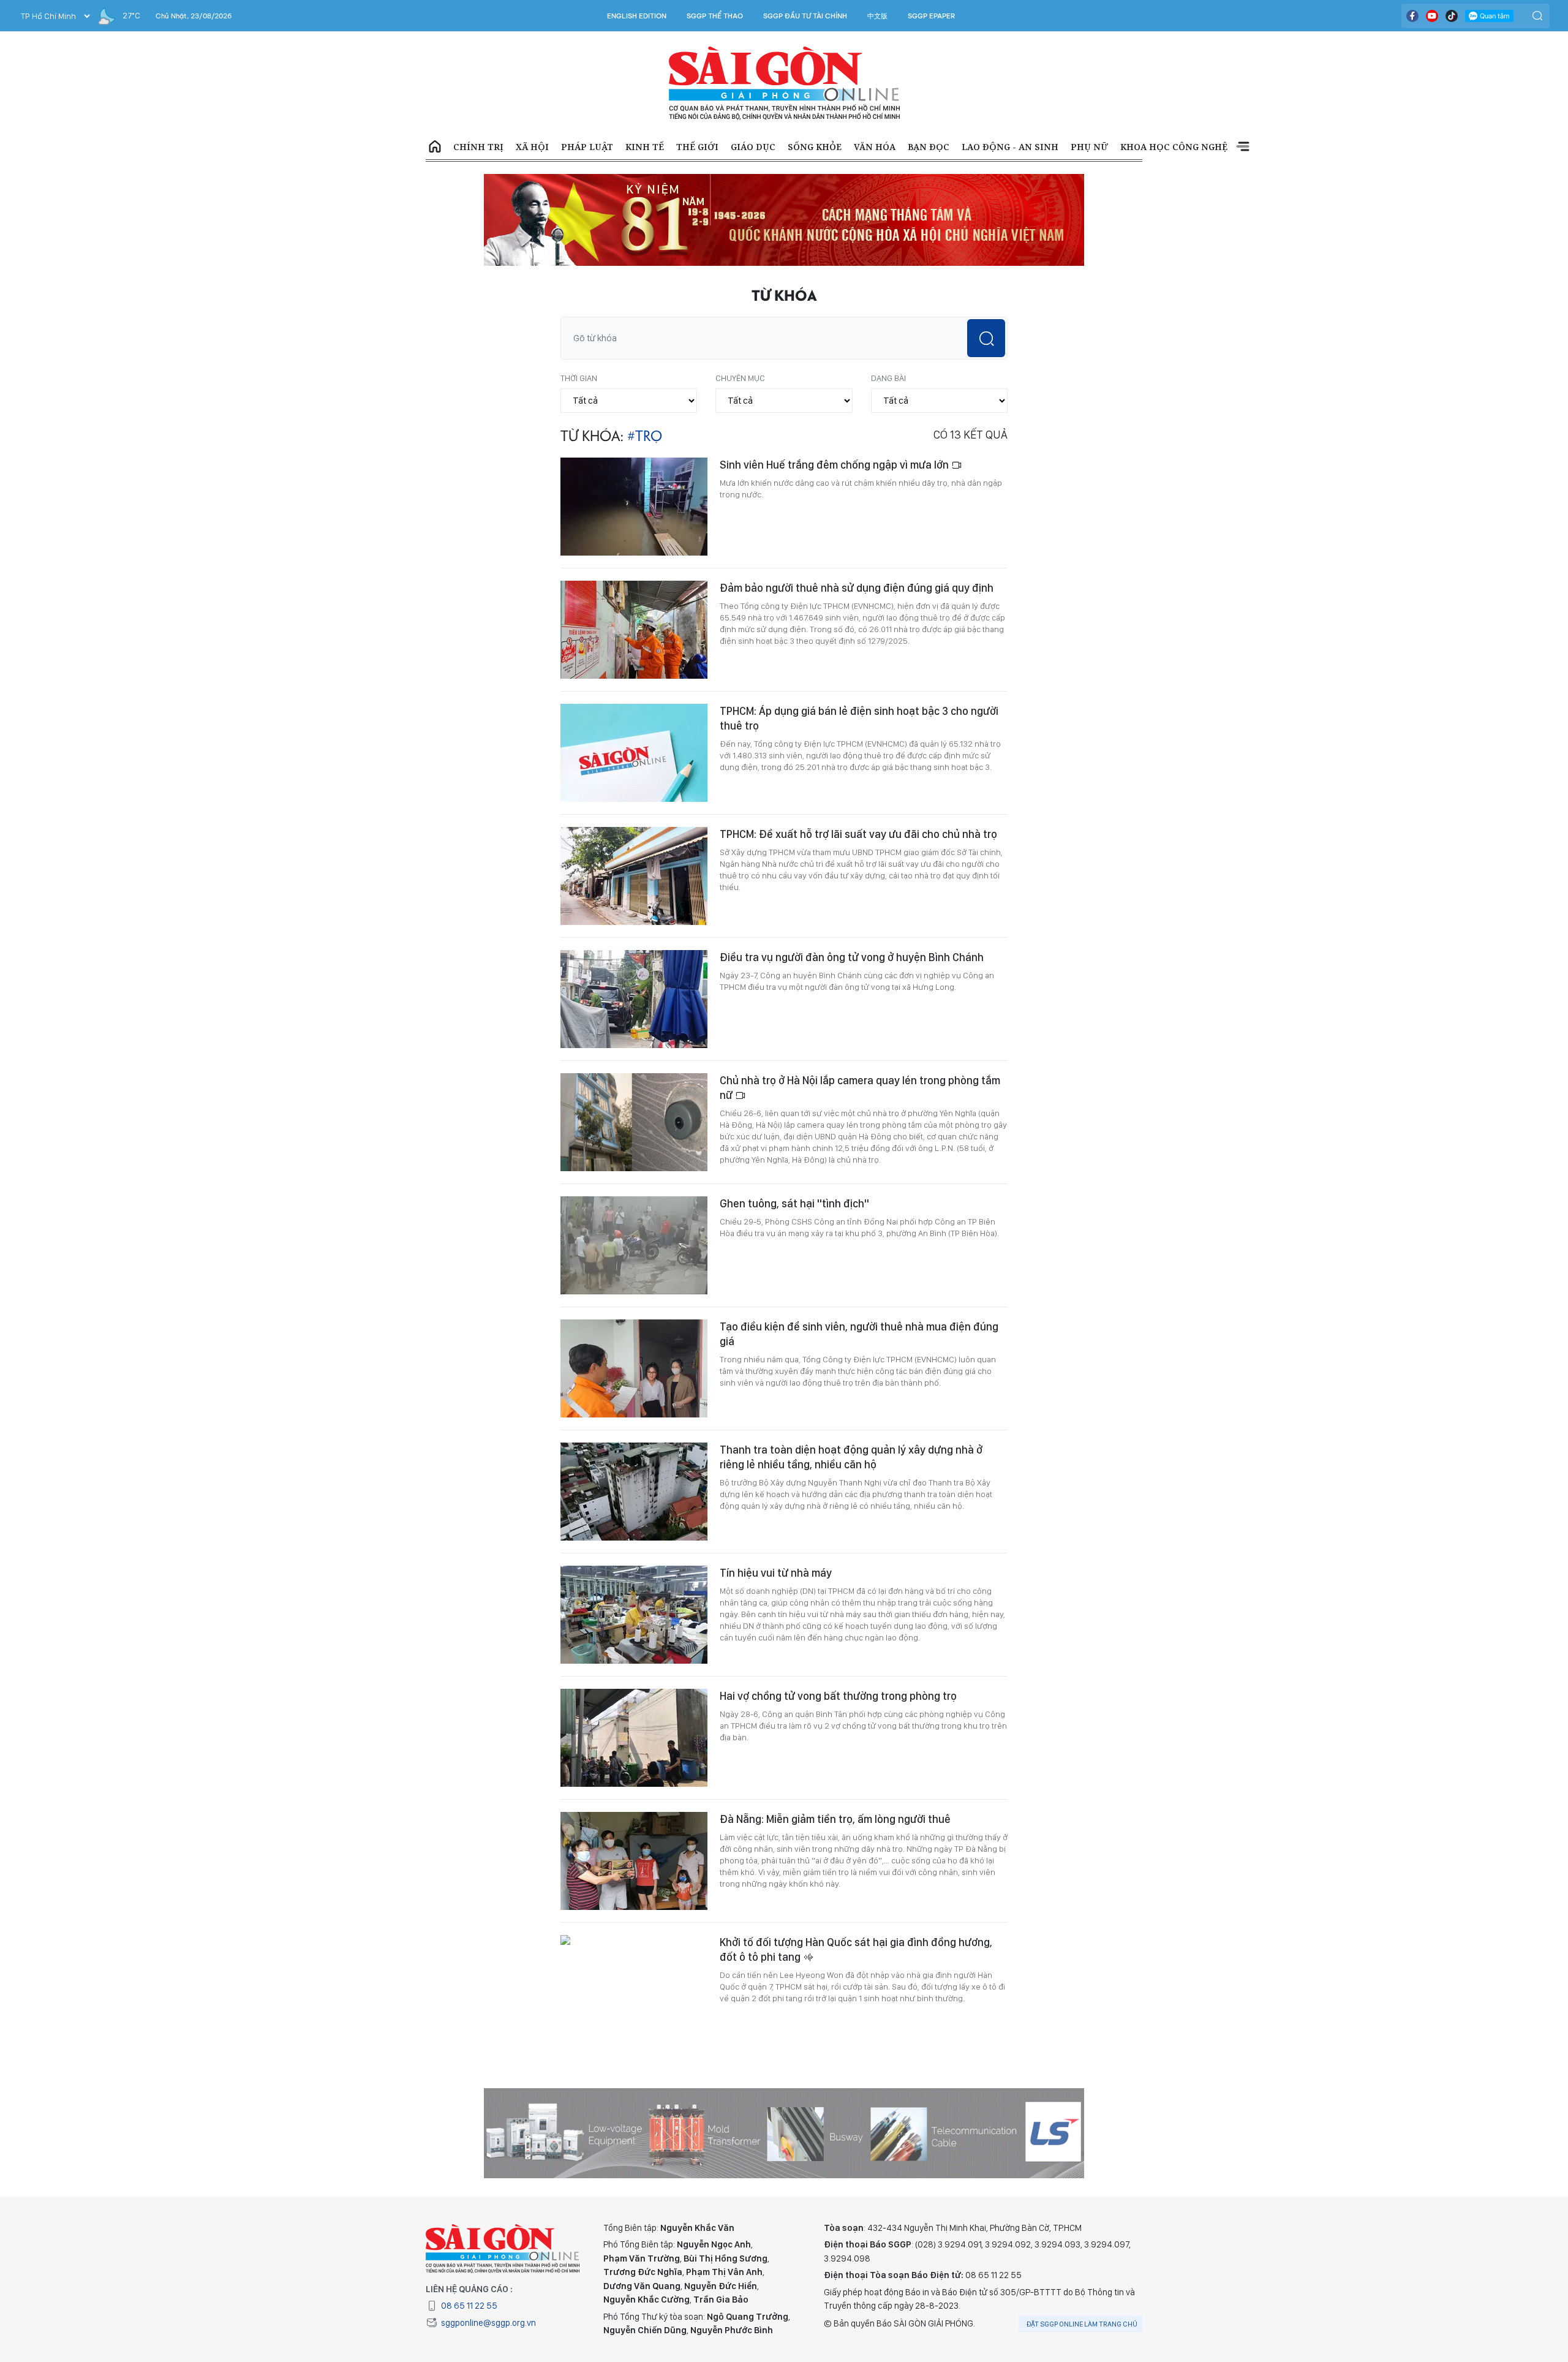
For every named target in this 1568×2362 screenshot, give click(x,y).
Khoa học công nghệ (1174, 147)
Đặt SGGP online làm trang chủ (1082, 2245)
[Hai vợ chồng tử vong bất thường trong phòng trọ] (634, 1659)
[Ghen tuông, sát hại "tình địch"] (634, 1166)
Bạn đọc (929, 147)
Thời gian (579, 299)
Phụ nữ (1089, 147)
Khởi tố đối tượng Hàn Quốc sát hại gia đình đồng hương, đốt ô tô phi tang (856, 1870)
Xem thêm (1243, 147)
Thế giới (697, 147)
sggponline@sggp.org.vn (488, 2244)
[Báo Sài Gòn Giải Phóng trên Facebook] (1412, 16)
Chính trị (478, 147)
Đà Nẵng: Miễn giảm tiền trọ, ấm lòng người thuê (835, 1740)
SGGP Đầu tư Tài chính (805, 16)
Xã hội (532, 147)
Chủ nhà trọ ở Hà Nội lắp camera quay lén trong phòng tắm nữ (860, 1009)
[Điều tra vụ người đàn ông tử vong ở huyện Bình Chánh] (634, 920)
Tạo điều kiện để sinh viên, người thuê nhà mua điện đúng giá (859, 1255)
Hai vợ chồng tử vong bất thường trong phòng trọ (838, 1617)
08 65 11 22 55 (469, 2227)
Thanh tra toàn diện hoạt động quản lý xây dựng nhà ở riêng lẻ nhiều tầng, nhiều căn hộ (851, 1378)
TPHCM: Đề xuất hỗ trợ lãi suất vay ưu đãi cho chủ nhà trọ (858, 755)
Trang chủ (435, 147)
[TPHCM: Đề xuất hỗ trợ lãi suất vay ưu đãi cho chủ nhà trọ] (634, 797)
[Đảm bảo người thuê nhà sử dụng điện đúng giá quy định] (634, 551)
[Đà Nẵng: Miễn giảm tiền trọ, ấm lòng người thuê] (634, 1782)
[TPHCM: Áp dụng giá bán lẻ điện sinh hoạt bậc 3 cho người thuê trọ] (634, 674)
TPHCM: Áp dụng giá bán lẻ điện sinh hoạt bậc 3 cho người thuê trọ (859, 639)
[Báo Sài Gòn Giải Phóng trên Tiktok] (1452, 16)
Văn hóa (875, 147)
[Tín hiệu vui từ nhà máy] (634, 1536)
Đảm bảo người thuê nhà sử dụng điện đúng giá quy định (857, 509)
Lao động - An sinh (1010, 147)
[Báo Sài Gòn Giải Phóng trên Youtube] (1432, 16)
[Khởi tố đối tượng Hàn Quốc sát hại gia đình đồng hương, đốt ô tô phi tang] (634, 1905)
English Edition (637, 16)
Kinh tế (645, 147)
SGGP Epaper (932, 16)
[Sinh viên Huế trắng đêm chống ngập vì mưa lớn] (634, 428)
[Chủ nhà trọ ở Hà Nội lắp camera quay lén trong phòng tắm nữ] (634, 1043)
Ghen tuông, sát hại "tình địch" (794, 1124)
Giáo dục (753, 147)
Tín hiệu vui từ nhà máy (776, 1494)
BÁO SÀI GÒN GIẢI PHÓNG (784, 83)
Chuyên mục (740, 299)
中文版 (877, 16)
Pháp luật (587, 147)
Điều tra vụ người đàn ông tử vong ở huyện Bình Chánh (852, 878)
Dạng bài (888, 299)
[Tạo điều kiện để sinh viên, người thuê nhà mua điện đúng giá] (634, 1289)
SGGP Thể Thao (715, 16)
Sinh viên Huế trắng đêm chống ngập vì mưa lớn (835, 386)
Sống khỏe (815, 147)
